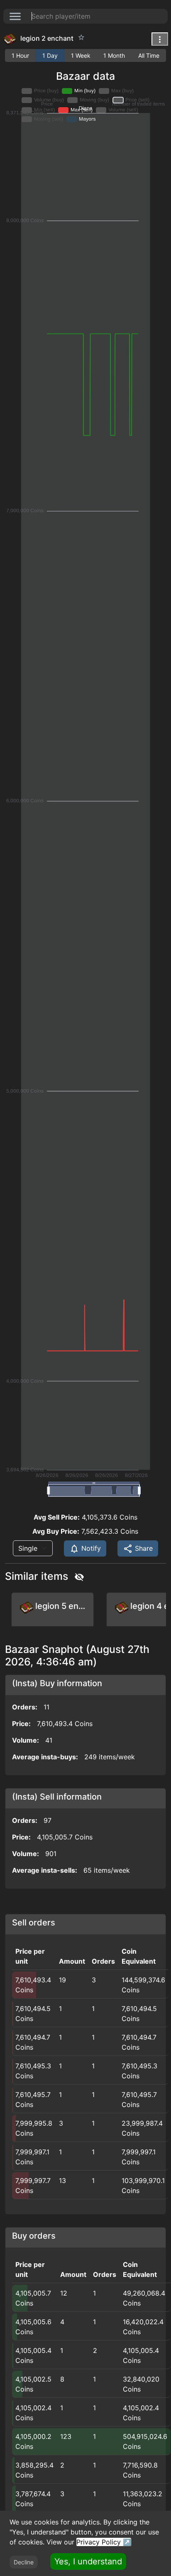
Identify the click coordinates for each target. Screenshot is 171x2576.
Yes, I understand (88, 2561)
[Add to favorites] (81, 37)
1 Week (81, 55)
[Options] (160, 39)
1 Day (50, 55)
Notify (90, 1548)
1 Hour (20, 55)
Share (143, 1548)
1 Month (114, 55)
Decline (24, 2562)
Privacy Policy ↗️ (104, 2542)
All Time (149, 55)
